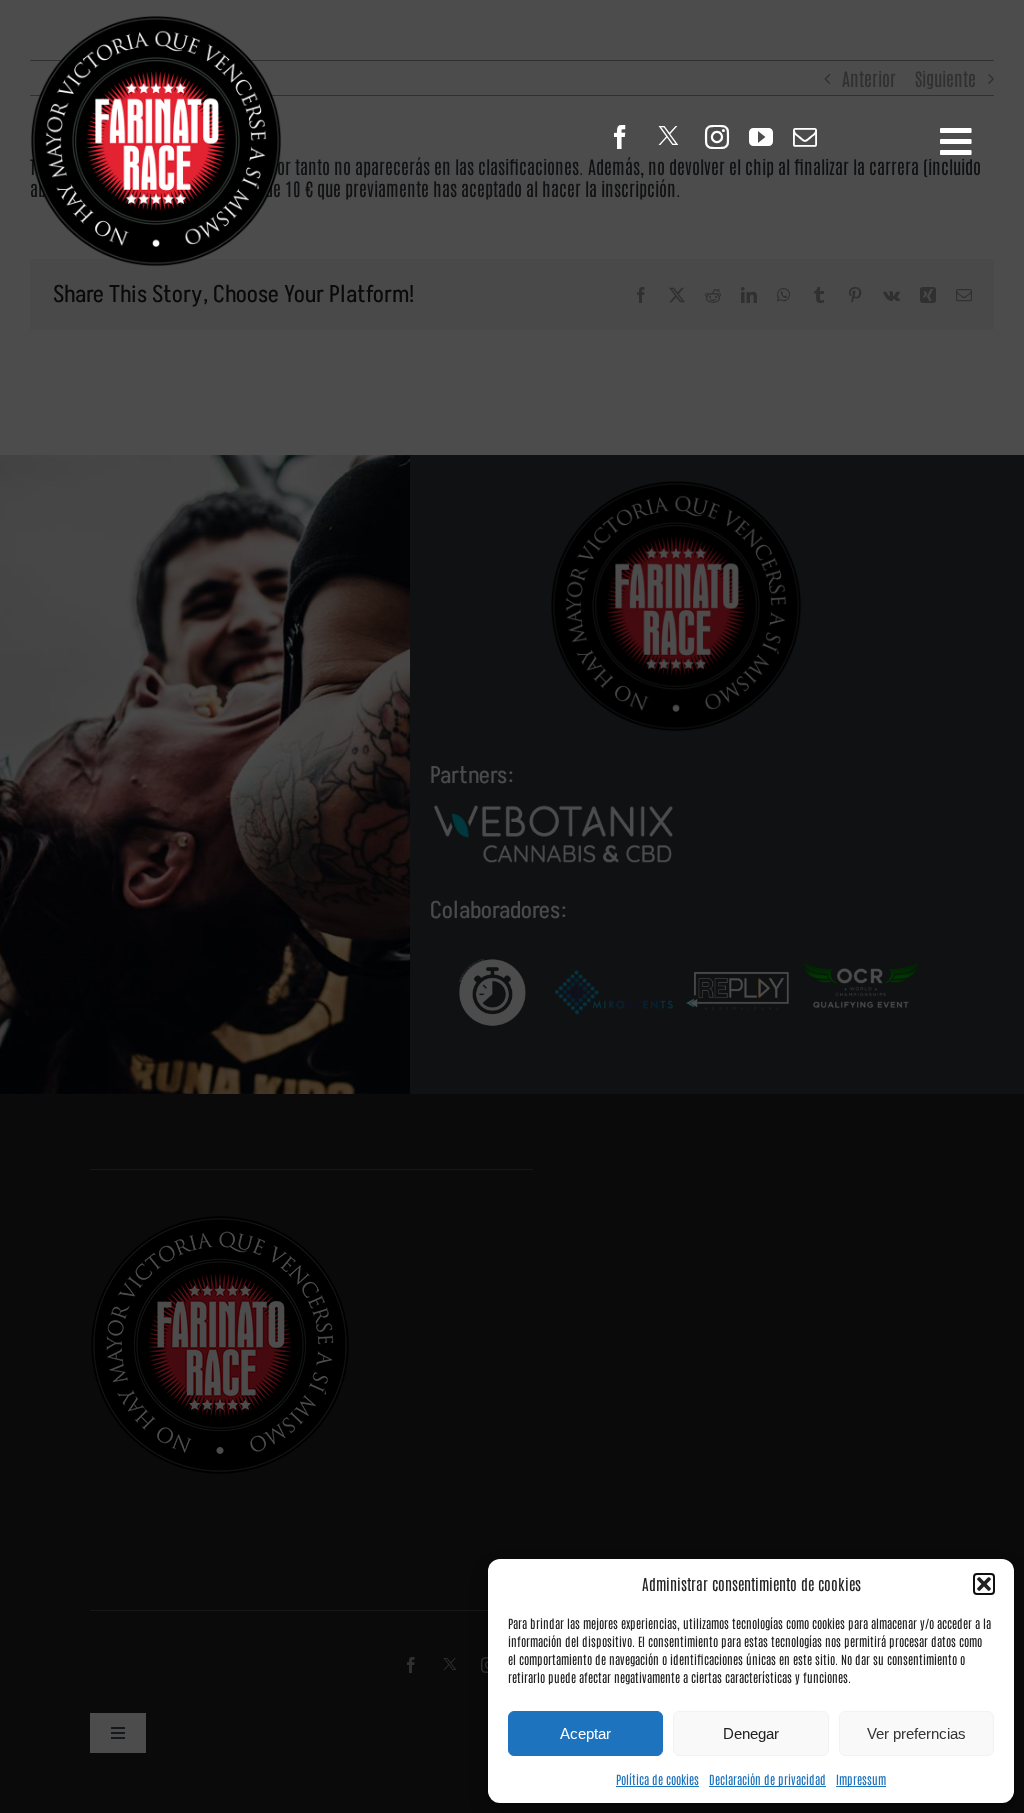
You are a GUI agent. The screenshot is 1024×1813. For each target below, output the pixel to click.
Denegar (751, 1733)
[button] (984, 1584)
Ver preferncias (916, 1733)
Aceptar (585, 1733)
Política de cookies (657, 1779)
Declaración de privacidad (767, 1779)
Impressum (861, 1779)
